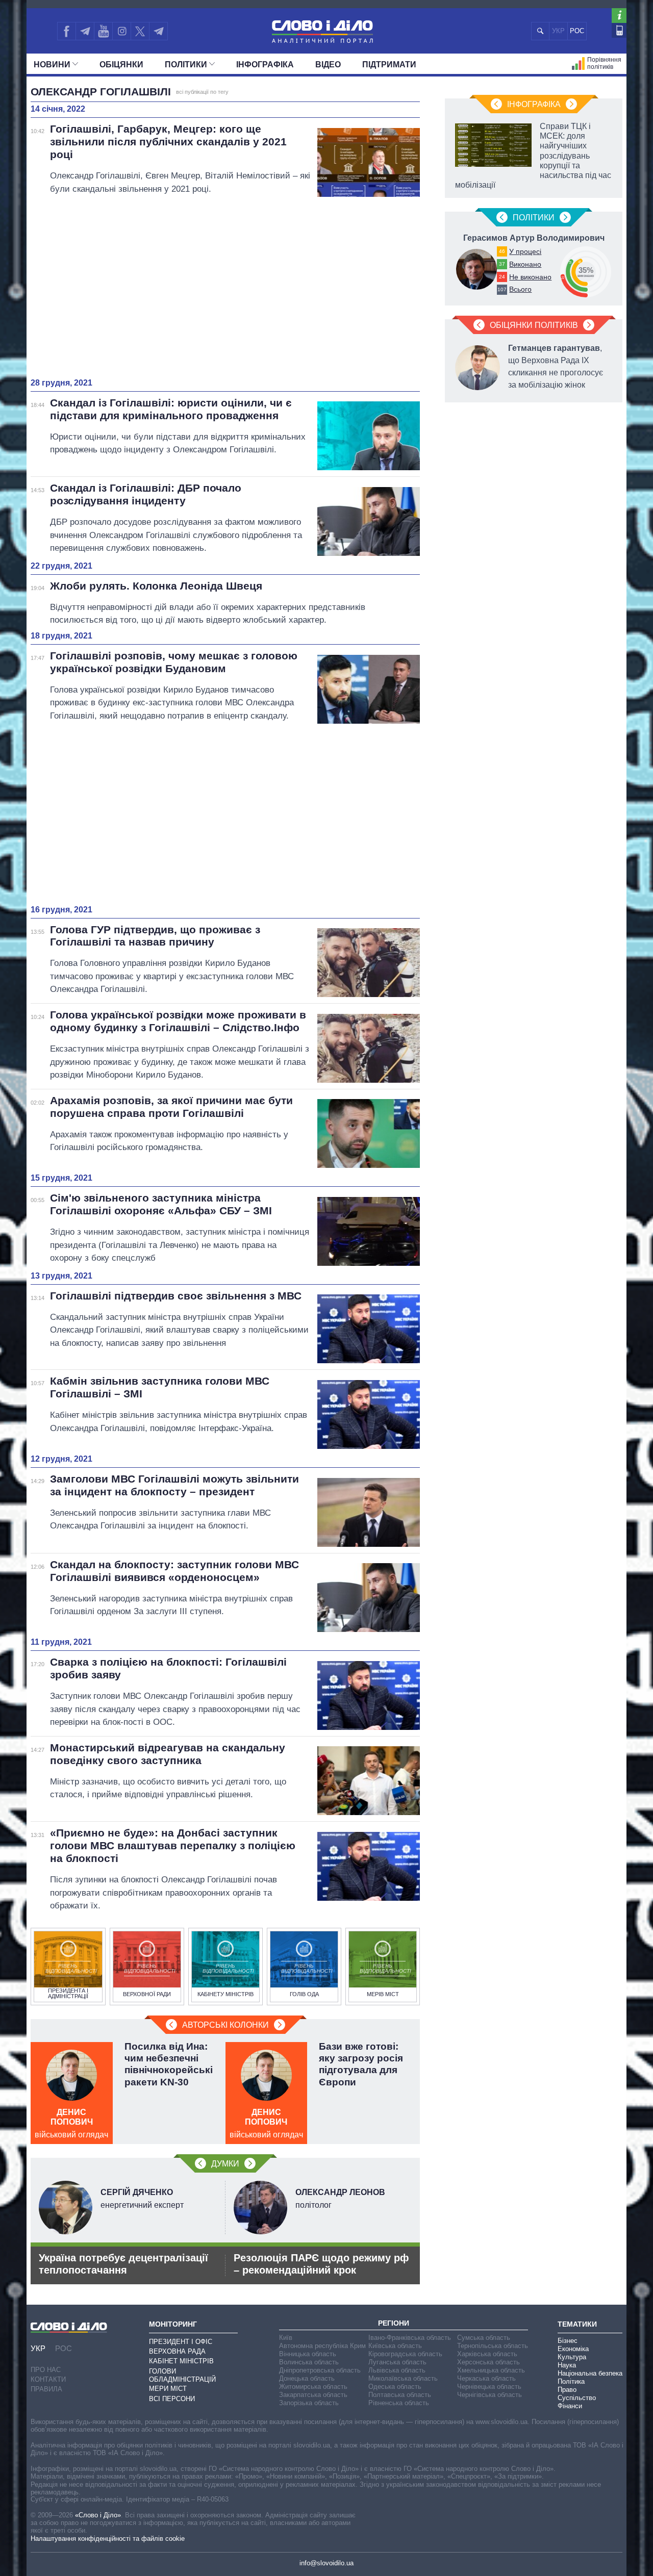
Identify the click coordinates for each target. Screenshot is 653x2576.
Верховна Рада (177, 2351)
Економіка (573, 2349)
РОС (577, 31)
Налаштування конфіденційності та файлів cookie (108, 2539)
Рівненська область (399, 2403)
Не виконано (530, 277)
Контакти (48, 2379)
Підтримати (389, 65)
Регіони (394, 2323)
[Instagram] (122, 31)
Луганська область (397, 2362)
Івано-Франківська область (410, 2338)
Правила (46, 2389)
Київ (286, 2338)
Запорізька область (309, 2403)
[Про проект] (619, 16)
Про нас (46, 2370)
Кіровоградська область (405, 2354)
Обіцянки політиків (534, 325)
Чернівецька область (489, 2387)
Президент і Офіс (181, 2342)
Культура (572, 2357)
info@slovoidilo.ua (326, 2563)
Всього (520, 289)
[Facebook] (66, 31)
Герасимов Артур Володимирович (534, 238)
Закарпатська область (313, 2395)
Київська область (395, 2346)
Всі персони (172, 2399)
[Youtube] (103, 31)
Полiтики (186, 65)
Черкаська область (486, 2378)
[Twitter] (140, 31)
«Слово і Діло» (98, 2515)
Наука (567, 2365)
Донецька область (307, 2378)
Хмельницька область (491, 2370)
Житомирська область (313, 2387)
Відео (328, 65)
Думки (225, 2164)
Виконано (525, 264)
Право (567, 2390)
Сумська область (484, 2338)
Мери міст (168, 2389)
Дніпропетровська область (320, 2370)
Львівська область (397, 2370)
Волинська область (309, 2362)
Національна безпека (590, 2373)
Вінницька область (308, 2354)
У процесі (525, 251)
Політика (571, 2381)
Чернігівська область (489, 2395)
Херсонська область (488, 2362)
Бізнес (568, 2341)
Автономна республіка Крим (322, 2346)
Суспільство (577, 2398)
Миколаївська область (403, 2378)
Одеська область (395, 2387)
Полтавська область (400, 2395)
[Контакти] (619, 30)
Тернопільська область (493, 2346)
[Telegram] (85, 31)
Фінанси (570, 2406)
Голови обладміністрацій (182, 2375)
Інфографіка (265, 65)
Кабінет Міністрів (181, 2361)
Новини (52, 65)
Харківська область (487, 2354)
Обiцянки (121, 65)
